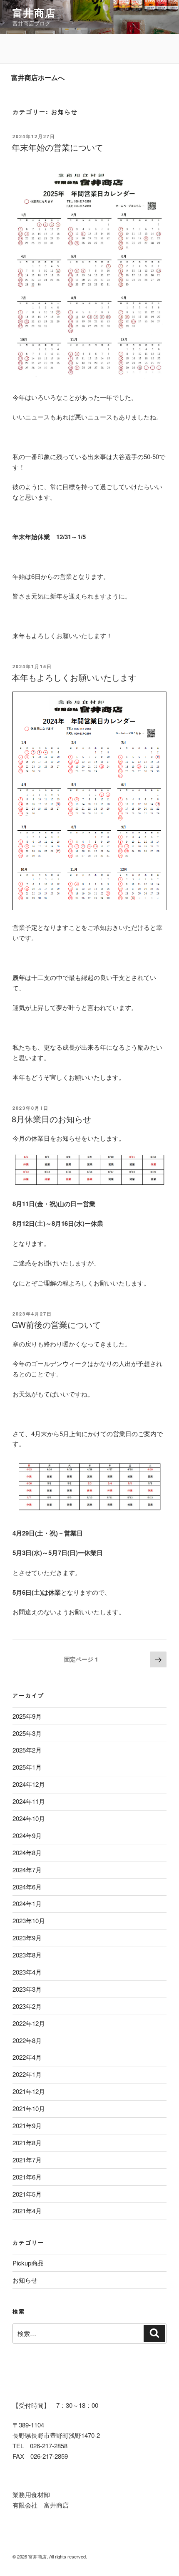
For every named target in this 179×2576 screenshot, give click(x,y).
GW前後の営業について (56, 1325)
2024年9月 (27, 1835)
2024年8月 (27, 1852)
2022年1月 (27, 2074)
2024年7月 (27, 1870)
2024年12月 (29, 1784)
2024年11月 (29, 1801)
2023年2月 (27, 2006)
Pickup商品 (28, 2263)
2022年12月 (29, 2023)
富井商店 (34, 13)
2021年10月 (29, 2108)
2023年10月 (29, 1921)
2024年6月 (27, 1887)
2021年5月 (27, 2194)
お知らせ (25, 2280)
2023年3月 (27, 1989)
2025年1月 (27, 1767)
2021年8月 (27, 2143)
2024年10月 (29, 1818)
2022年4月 (27, 2057)
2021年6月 (27, 2177)
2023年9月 (27, 1938)
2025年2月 (27, 1750)
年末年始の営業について (57, 147)
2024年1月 (27, 1903)
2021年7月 (27, 2160)
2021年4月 (27, 2211)
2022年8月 (27, 2040)
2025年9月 (27, 1716)
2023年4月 (27, 1972)
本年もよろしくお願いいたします (74, 677)
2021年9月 (27, 2125)
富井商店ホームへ (38, 77)
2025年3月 (27, 1733)
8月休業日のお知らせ (51, 1119)
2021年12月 (29, 2091)
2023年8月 (27, 1955)
